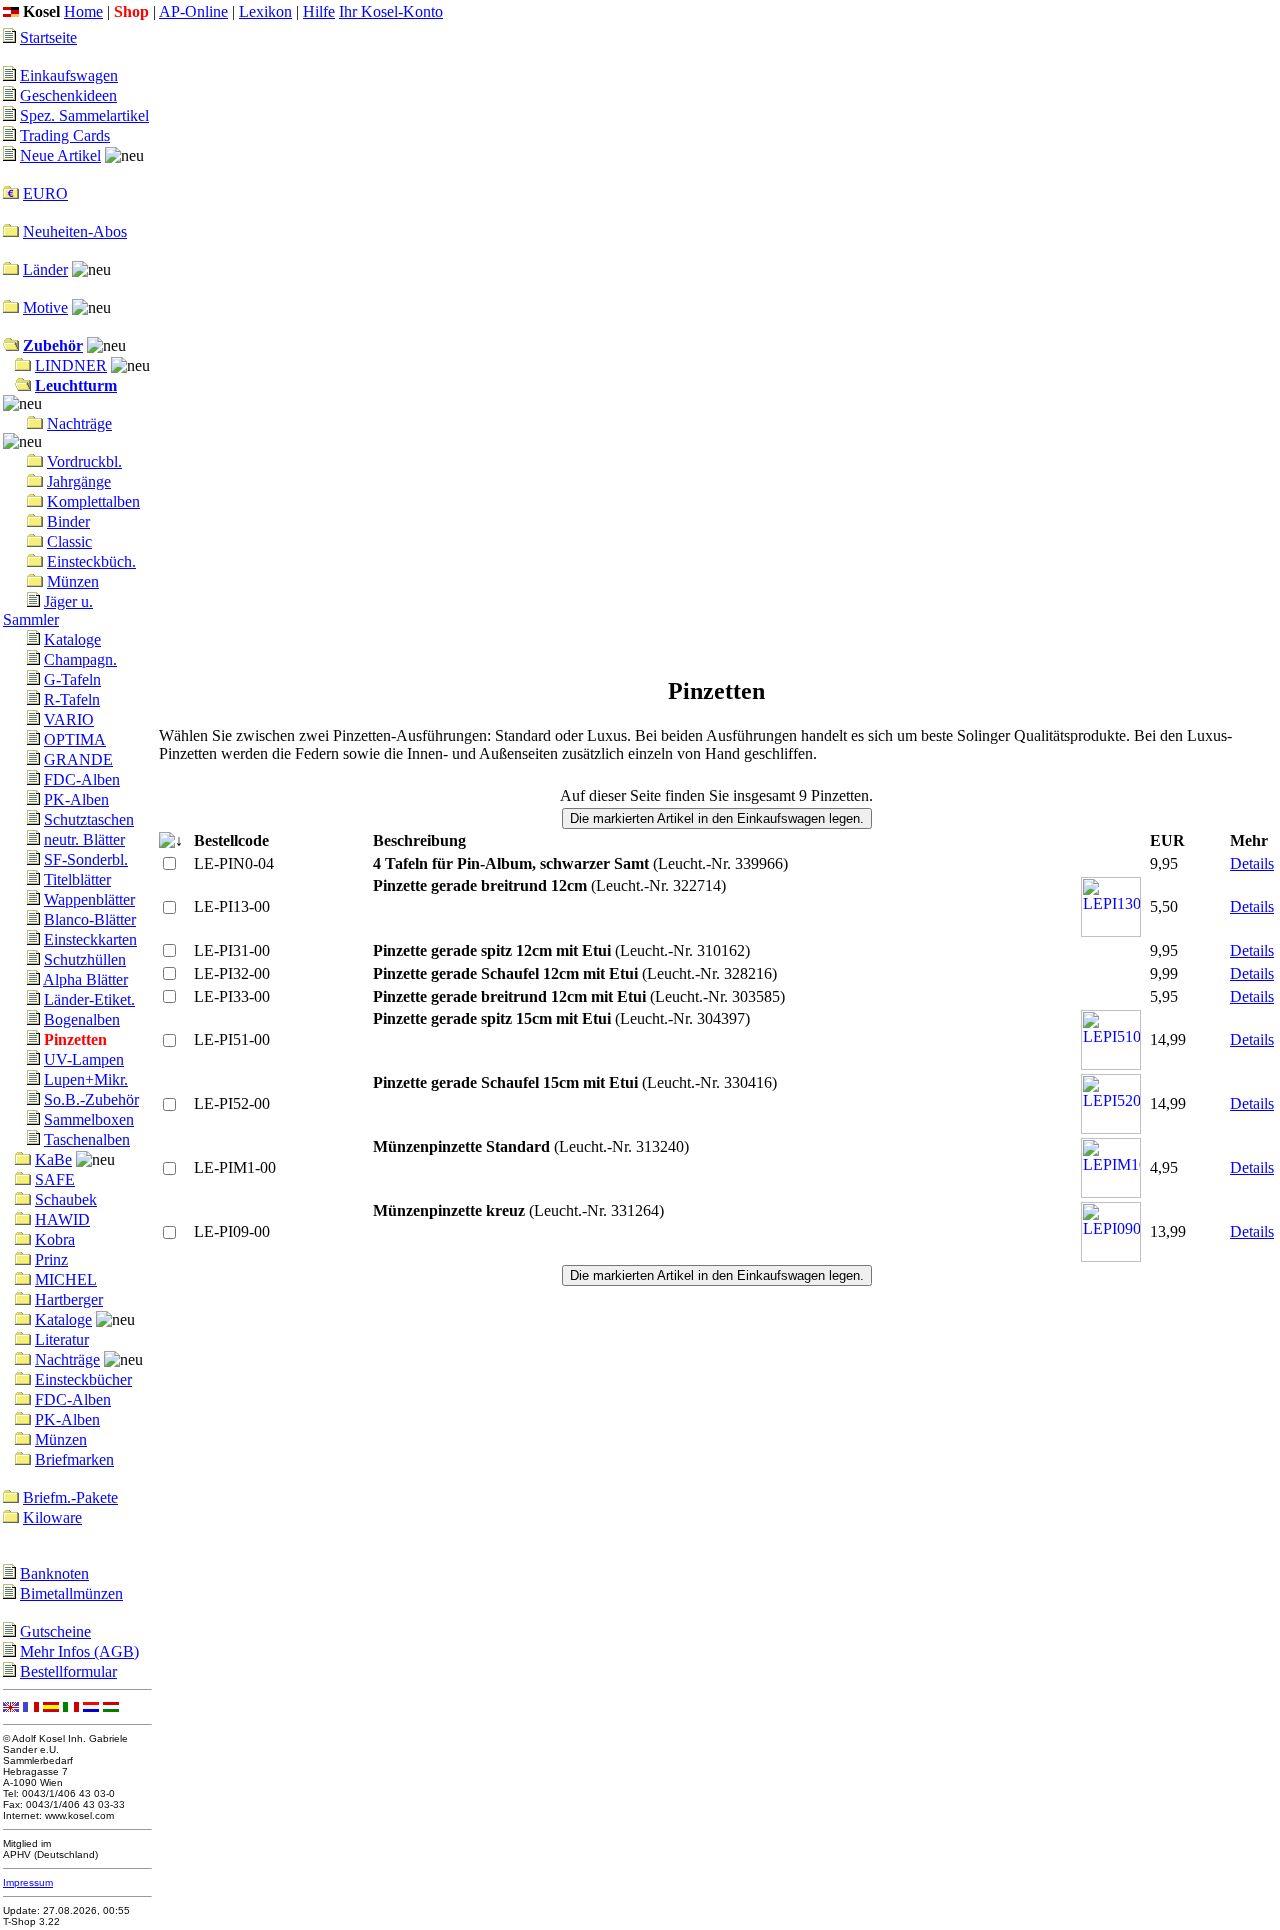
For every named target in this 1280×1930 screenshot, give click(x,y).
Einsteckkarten (90, 939)
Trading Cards (65, 135)
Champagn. (80, 659)
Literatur (62, 1339)
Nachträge (79, 423)
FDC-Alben (82, 779)
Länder (45, 269)
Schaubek (66, 1199)
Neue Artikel (60, 155)
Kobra (55, 1239)
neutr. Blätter (84, 839)
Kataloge (72, 639)
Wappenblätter (89, 899)
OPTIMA (75, 739)
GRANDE (78, 759)
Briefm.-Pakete (70, 1497)
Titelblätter (77, 879)
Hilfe (319, 11)
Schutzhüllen (85, 959)
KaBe (53, 1159)
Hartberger (69, 1299)
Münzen (73, 581)
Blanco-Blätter (90, 919)
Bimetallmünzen (71, 1593)
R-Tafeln (72, 699)
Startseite (48, 37)
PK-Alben (76, 799)
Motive (45, 307)
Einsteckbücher (83, 1379)
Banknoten (54, 1573)
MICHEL (66, 1279)
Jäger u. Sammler (48, 610)
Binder (68, 521)
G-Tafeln (72, 679)
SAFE (55, 1179)
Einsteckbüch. (91, 561)
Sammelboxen (89, 1119)
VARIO (69, 719)
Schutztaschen (89, 819)
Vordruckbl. (84, 461)
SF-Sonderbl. (86, 859)
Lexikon (265, 11)
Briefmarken (74, 1459)
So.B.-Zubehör (91, 1099)
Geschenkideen (68, 95)
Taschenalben (87, 1139)
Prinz (51, 1259)
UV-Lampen (84, 1059)
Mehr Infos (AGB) (79, 1651)
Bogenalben (82, 1019)
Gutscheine (55, 1631)
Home (83, 11)
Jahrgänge (79, 481)
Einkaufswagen (69, 75)
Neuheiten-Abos (75, 231)
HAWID (62, 1219)
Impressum (28, 1882)
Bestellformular (68, 1671)
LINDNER (71, 365)
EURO (45, 193)
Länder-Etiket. (89, 999)
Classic (69, 541)
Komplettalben (93, 501)
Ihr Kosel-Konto (391, 11)
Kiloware (52, 1517)
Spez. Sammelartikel (84, 115)
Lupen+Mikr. (86, 1079)
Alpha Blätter (85, 979)
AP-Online (193, 11)
